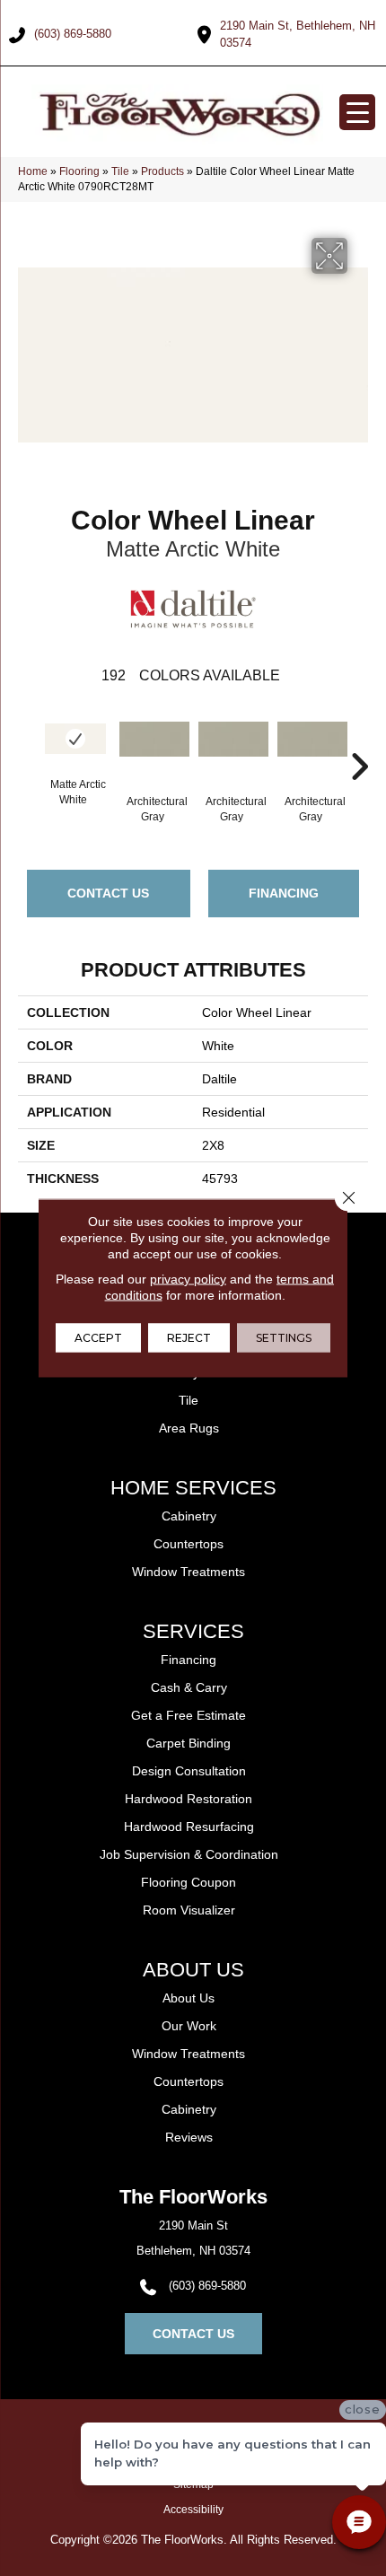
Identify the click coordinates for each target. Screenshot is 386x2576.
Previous (27, 740)
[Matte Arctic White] (75, 739)
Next (359, 740)
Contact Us (108, 893)
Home (33, 171)
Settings (284, 1338)
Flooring (79, 171)
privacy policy (188, 1279)
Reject (189, 1338)
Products (162, 171)
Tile (120, 171)
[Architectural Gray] (154, 748)
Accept (98, 1338)
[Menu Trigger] (357, 112)
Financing (284, 893)
